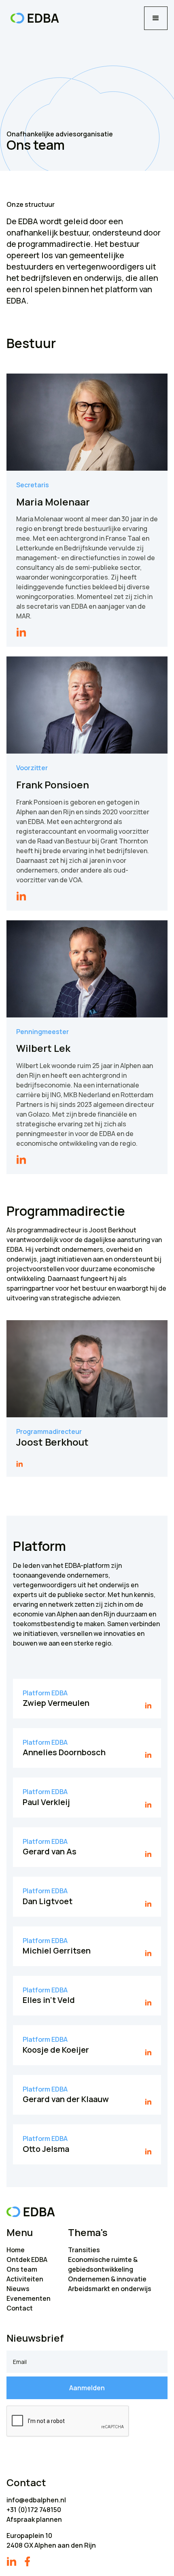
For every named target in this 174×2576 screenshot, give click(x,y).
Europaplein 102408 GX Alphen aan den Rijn (51, 2540)
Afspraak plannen (34, 2519)
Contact (20, 2308)
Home (16, 2250)
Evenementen (29, 2298)
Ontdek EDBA (27, 2260)
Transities (84, 2250)
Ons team (22, 2269)
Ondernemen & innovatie (107, 2279)
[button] (156, 18)
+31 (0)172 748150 (34, 2510)
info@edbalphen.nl (36, 2500)
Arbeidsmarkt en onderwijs (110, 2289)
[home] (33, 18)
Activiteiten (25, 2279)
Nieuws (18, 2289)
